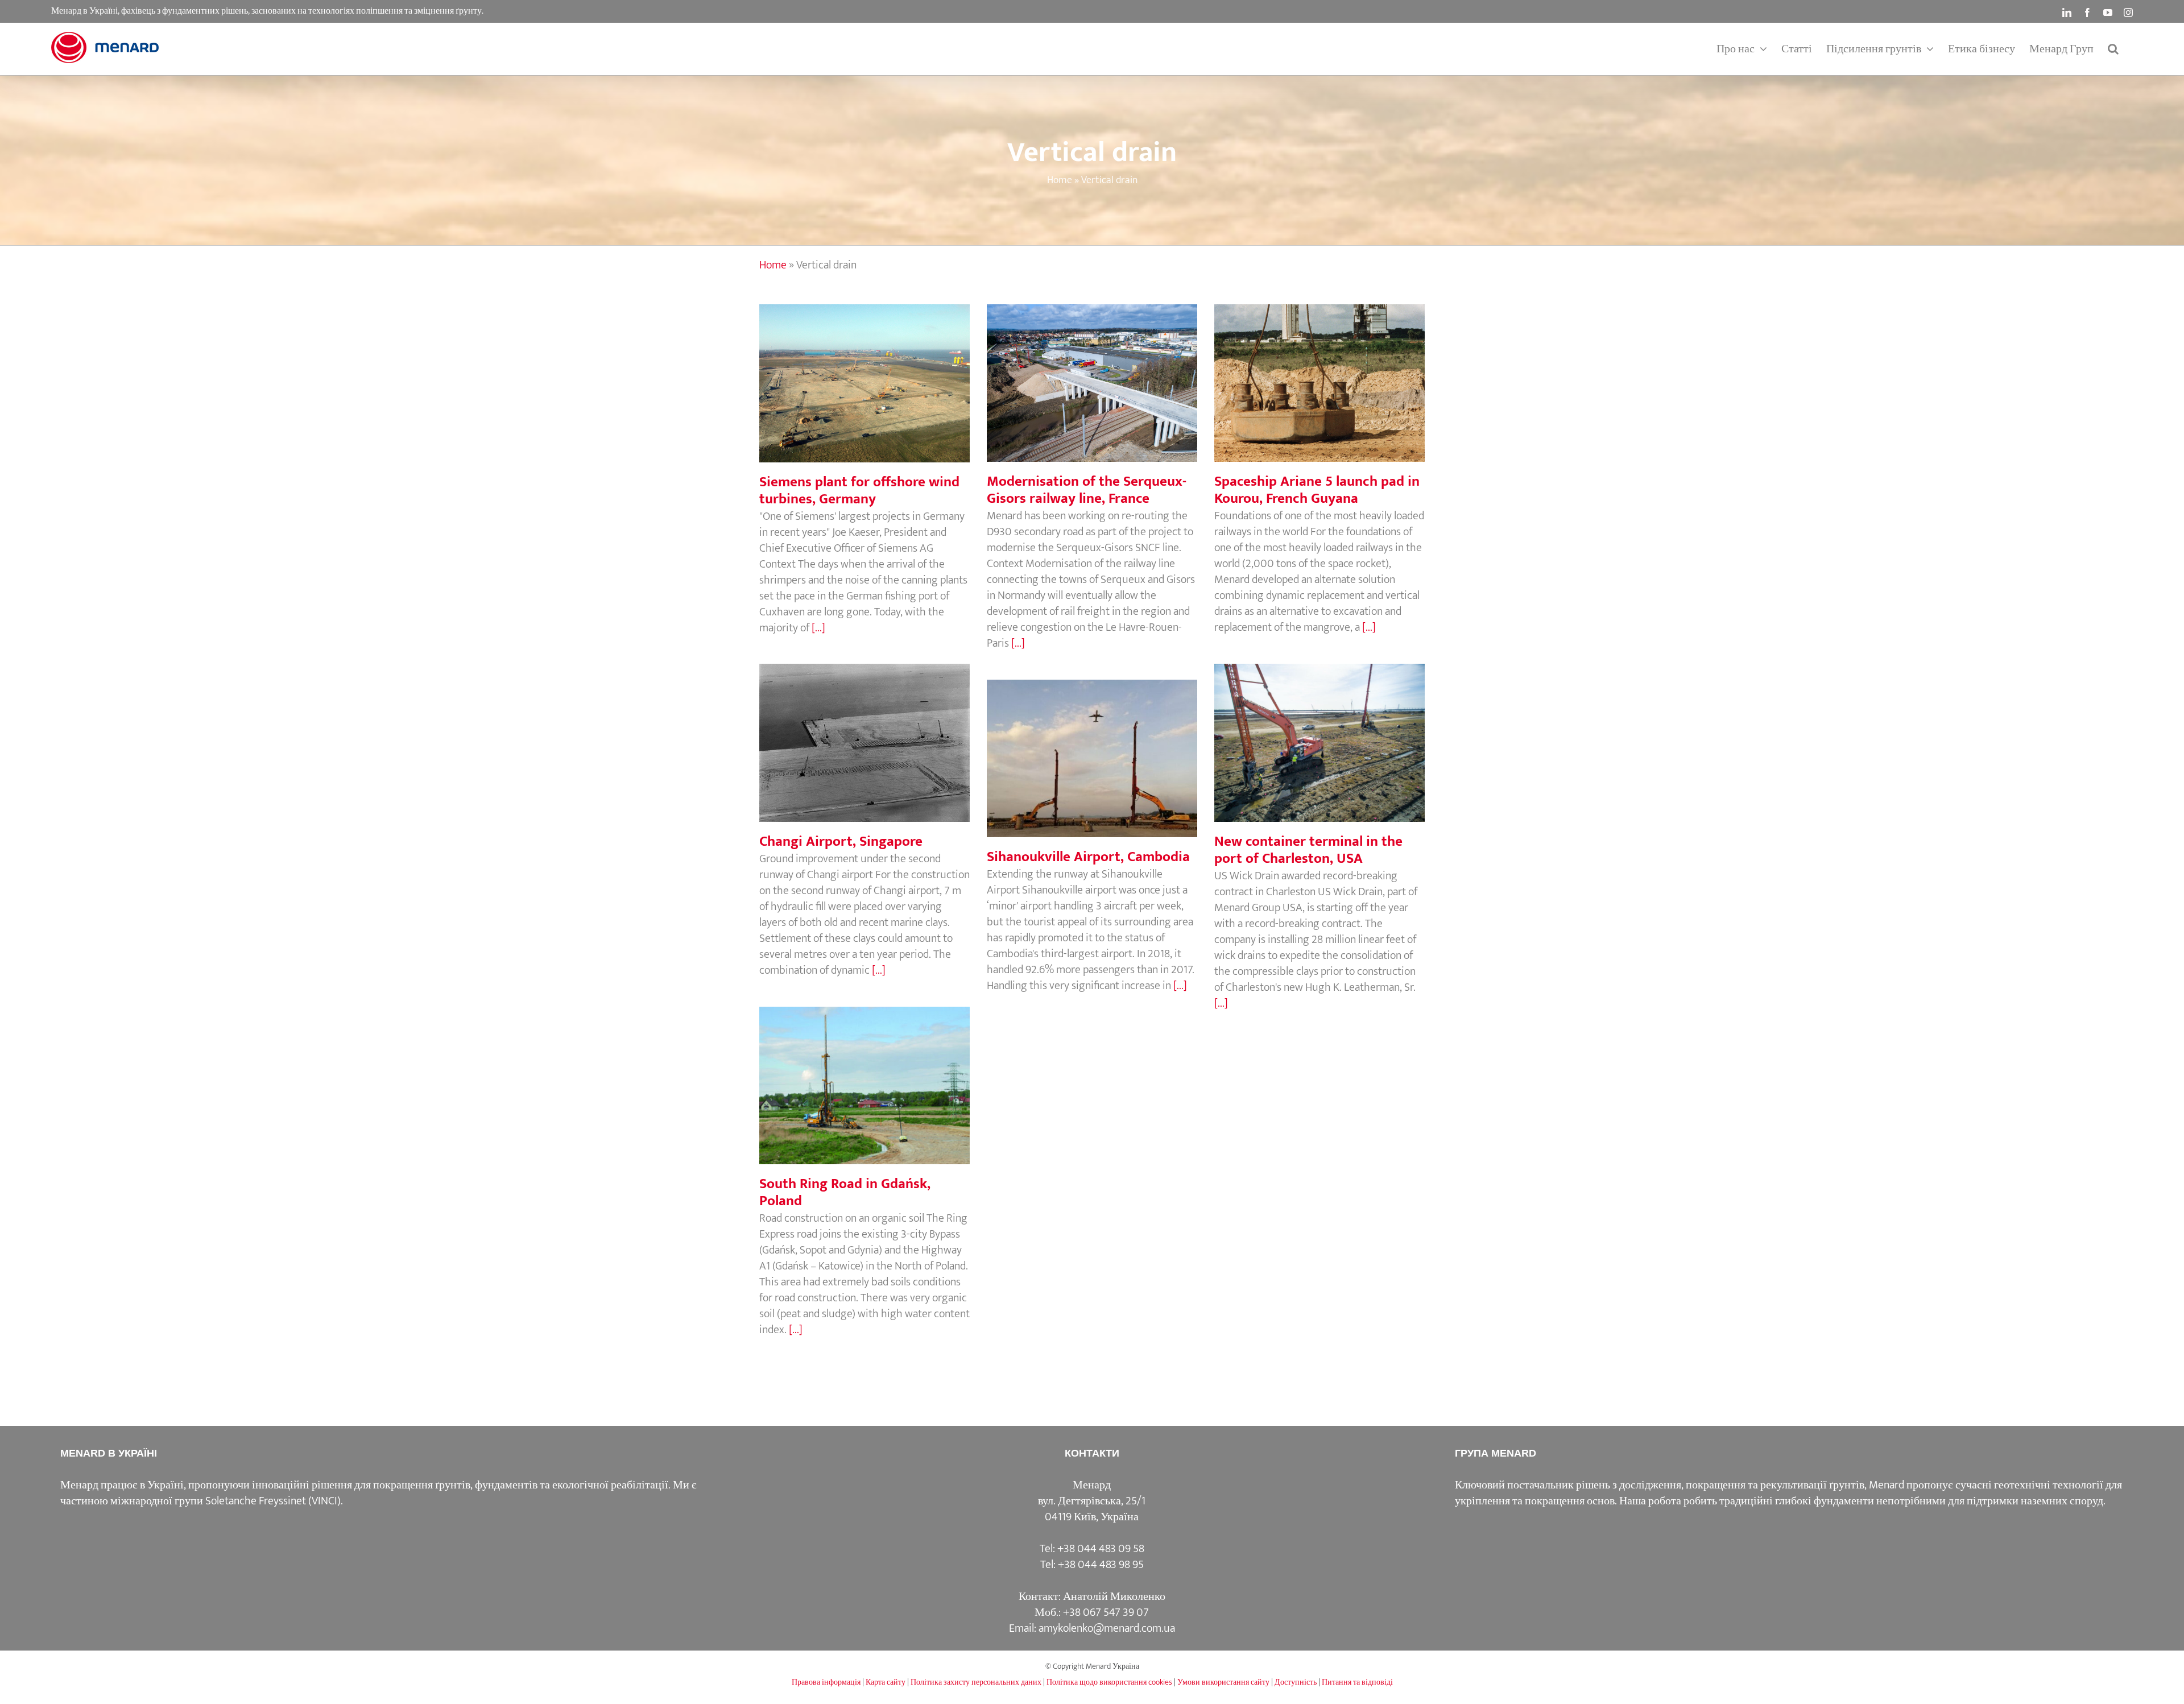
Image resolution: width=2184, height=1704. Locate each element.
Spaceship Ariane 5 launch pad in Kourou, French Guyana (1319, 363)
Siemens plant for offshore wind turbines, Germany (864, 363)
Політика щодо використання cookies (1109, 1682)
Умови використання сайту (1223, 1682)
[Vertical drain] (864, 383)
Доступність (1296, 1682)
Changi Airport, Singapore (864, 731)
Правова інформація (826, 1682)
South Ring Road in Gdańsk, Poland (864, 1074)
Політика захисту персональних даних (976, 1682)
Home (1060, 180)
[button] (2113, 49)
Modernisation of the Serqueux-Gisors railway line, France (1092, 363)
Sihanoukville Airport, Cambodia (1092, 747)
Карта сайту (886, 1682)
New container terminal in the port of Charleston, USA (1319, 723)
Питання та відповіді (1357, 1682)
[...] (818, 628)
